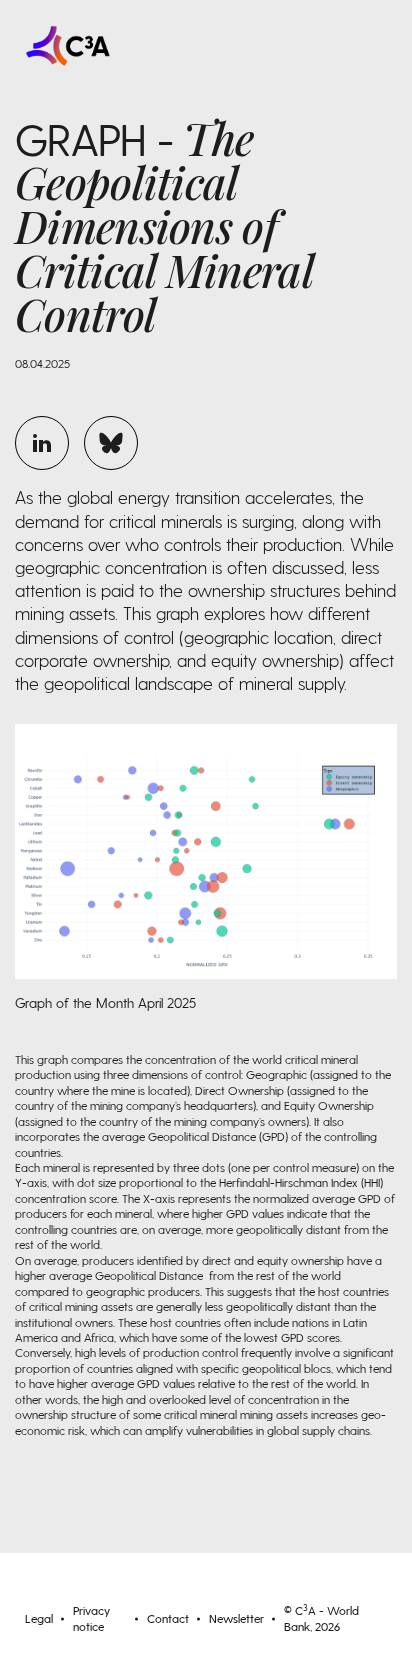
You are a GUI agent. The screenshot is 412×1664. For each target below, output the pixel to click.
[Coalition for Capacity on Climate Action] (110, 46)
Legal (39, 1618)
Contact (168, 1618)
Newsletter (236, 1618)
